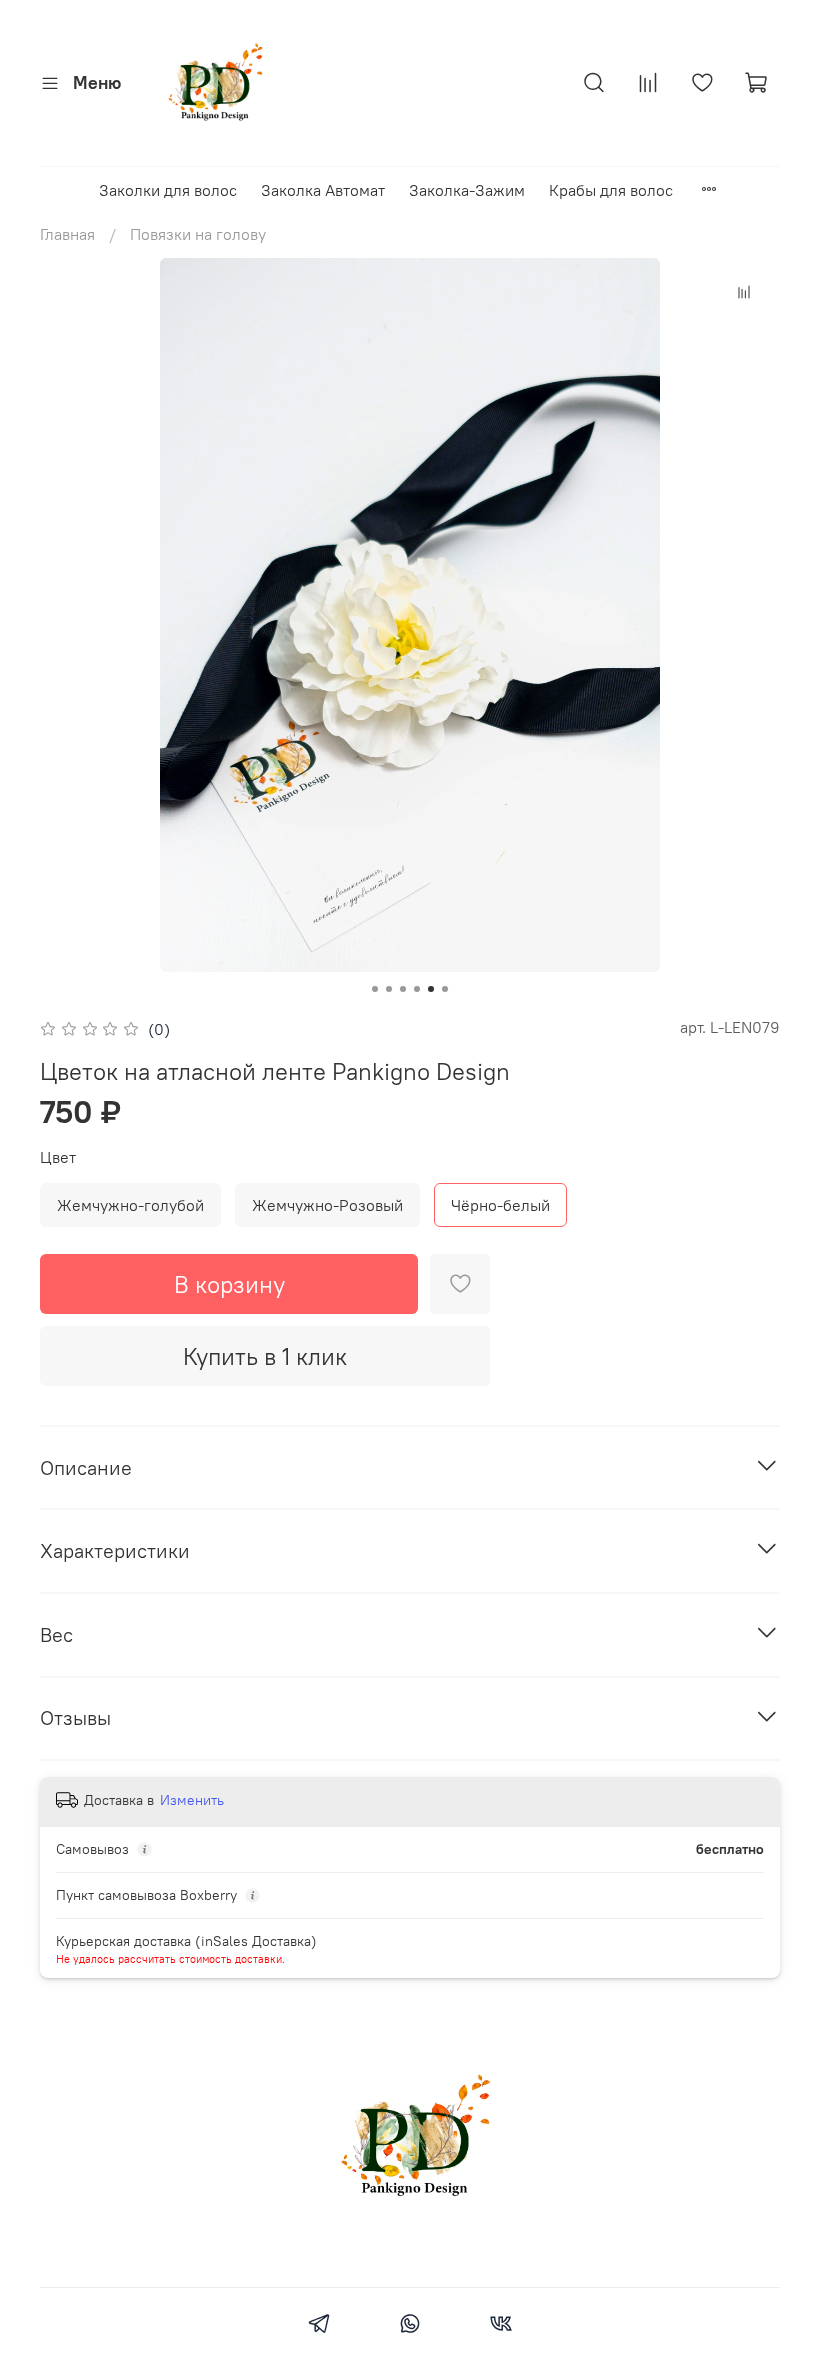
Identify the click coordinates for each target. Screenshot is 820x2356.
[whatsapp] (409, 2326)
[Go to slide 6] (445, 989)
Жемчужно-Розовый (327, 1205)
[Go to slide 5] (431, 989)
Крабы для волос (611, 190)
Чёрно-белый (500, 1205)
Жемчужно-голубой (130, 1205)
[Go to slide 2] (389, 989)
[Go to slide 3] (403, 989)
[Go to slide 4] (417, 989)
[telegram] (318, 2326)
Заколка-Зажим (467, 190)
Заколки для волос (168, 190)
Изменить (192, 1800)
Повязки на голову (198, 234)
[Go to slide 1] (375, 989)
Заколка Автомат (323, 190)
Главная (67, 234)
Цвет (58, 1157)
